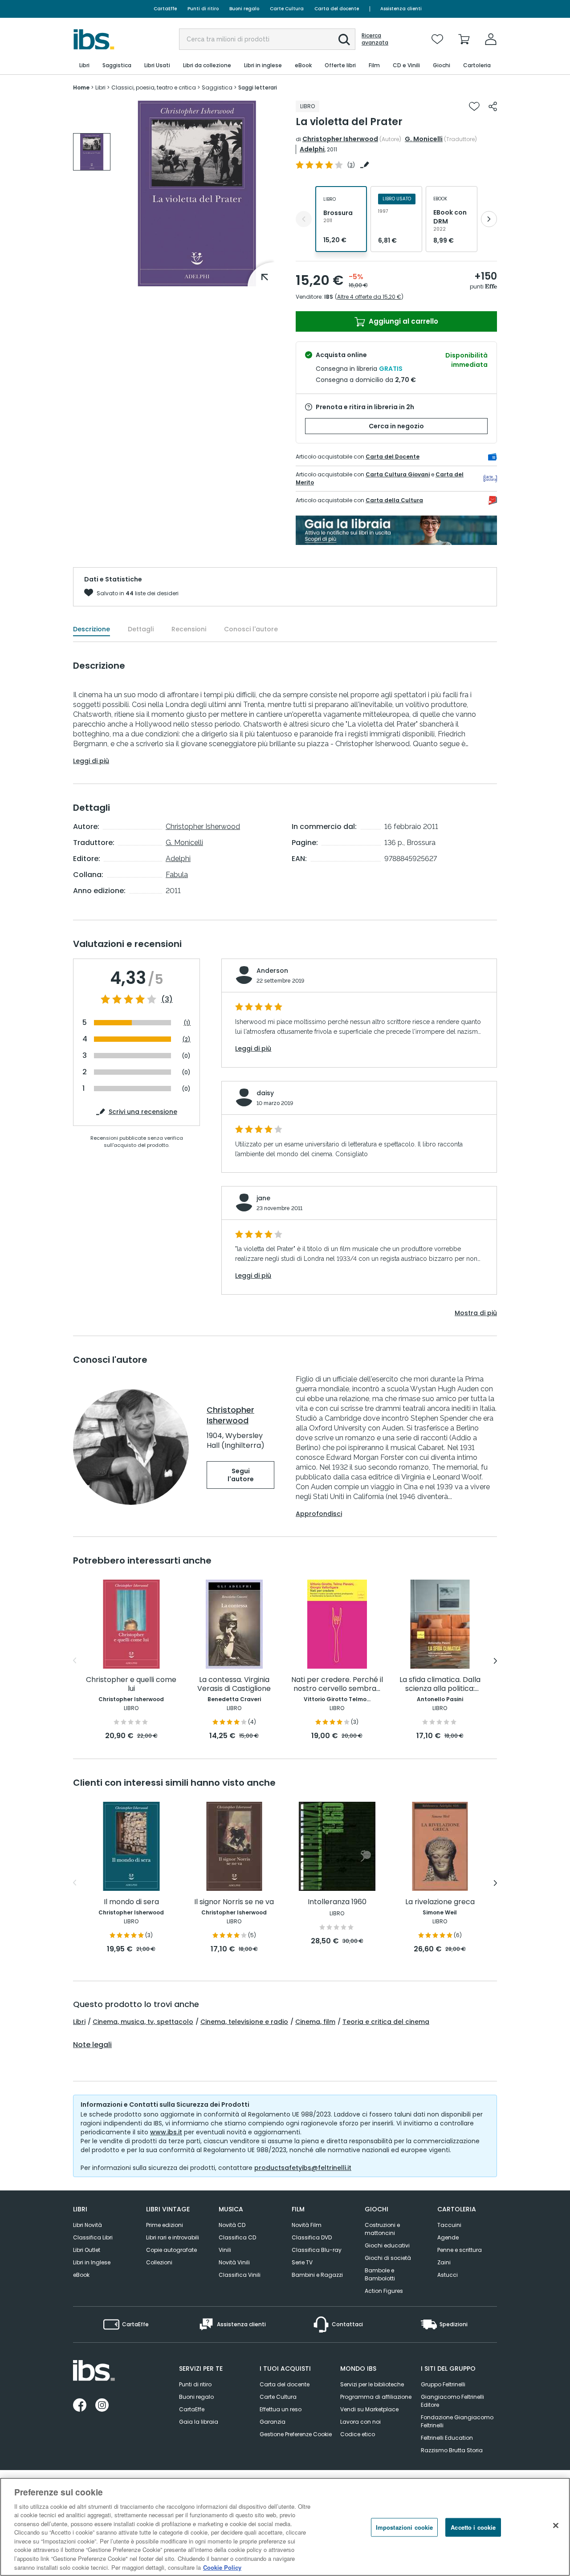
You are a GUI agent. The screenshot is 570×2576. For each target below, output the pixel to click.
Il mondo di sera (131, 1902)
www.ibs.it (166, 2132)
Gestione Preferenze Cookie (296, 2434)
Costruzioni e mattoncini (382, 2229)
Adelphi (312, 149)
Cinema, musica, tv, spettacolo (143, 2022)
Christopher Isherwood (340, 139)
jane (263, 1198)
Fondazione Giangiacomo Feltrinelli (457, 2421)
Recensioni (189, 629)
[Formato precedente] (304, 219)
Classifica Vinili (240, 2275)
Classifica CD (237, 2237)
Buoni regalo (244, 9)
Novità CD (232, 2225)
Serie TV (302, 2262)
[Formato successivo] (489, 219)
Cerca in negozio (396, 426)
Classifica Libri (93, 2237)
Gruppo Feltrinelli (443, 2384)
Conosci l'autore (251, 629)
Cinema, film (315, 2022)
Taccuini (449, 2225)
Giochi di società (388, 2258)
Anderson (272, 971)
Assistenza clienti (401, 9)
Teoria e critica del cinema (386, 2022)
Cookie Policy (222, 2567)
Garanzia (273, 2422)
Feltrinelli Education (447, 2438)
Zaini (444, 2262)
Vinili (225, 2250)
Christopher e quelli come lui (131, 1684)
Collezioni (159, 2262)
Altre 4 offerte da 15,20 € (369, 297)
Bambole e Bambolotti (380, 2274)
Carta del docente (337, 9)
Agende (448, 2237)
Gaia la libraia (199, 2422)
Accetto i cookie (473, 2527)
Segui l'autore (241, 1475)
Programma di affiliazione (376, 2397)
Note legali (92, 2045)
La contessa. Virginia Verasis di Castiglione (234, 1684)
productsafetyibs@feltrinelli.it (303, 2168)
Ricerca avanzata (375, 39)
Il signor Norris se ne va (234, 1902)
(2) (186, 1039)
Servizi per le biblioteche (372, 2384)
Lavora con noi (360, 2422)
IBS (329, 297)
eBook (81, 2275)
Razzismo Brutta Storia (452, 2450)
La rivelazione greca (440, 1902)
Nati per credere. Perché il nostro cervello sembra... (337, 1684)
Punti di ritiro (203, 9)
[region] (285, 2527)
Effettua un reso (281, 2409)
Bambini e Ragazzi (317, 2275)
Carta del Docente (393, 457)
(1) (187, 1023)
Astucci (448, 2275)
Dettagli (141, 629)
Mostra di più (476, 1313)
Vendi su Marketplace (369, 2409)
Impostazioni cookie (404, 2527)
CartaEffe (165, 9)
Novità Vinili (234, 2262)
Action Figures (384, 2291)
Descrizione (92, 629)
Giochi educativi (387, 2245)
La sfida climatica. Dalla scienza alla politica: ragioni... (440, 1684)
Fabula (177, 875)
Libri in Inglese (92, 2262)
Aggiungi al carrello (403, 321)
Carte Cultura (287, 9)
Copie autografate (171, 2250)
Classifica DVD (312, 2237)
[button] (344, 40)
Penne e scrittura (460, 2250)
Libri (79, 2022)
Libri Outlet (87, 2250)
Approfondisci (319, 1514)
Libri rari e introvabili (173, 2237)
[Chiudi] (556, 2526)
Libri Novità (88, 2225)
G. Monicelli (424, 139)
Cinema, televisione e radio (244, 2022)
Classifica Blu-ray (317, 2250)
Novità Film (307, 2225)
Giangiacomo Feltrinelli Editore (452, 2401)
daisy (265, 1093)
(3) (167, 1000)
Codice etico (358, 2434)
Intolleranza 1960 (337, 1902)
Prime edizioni (165, 2225)
